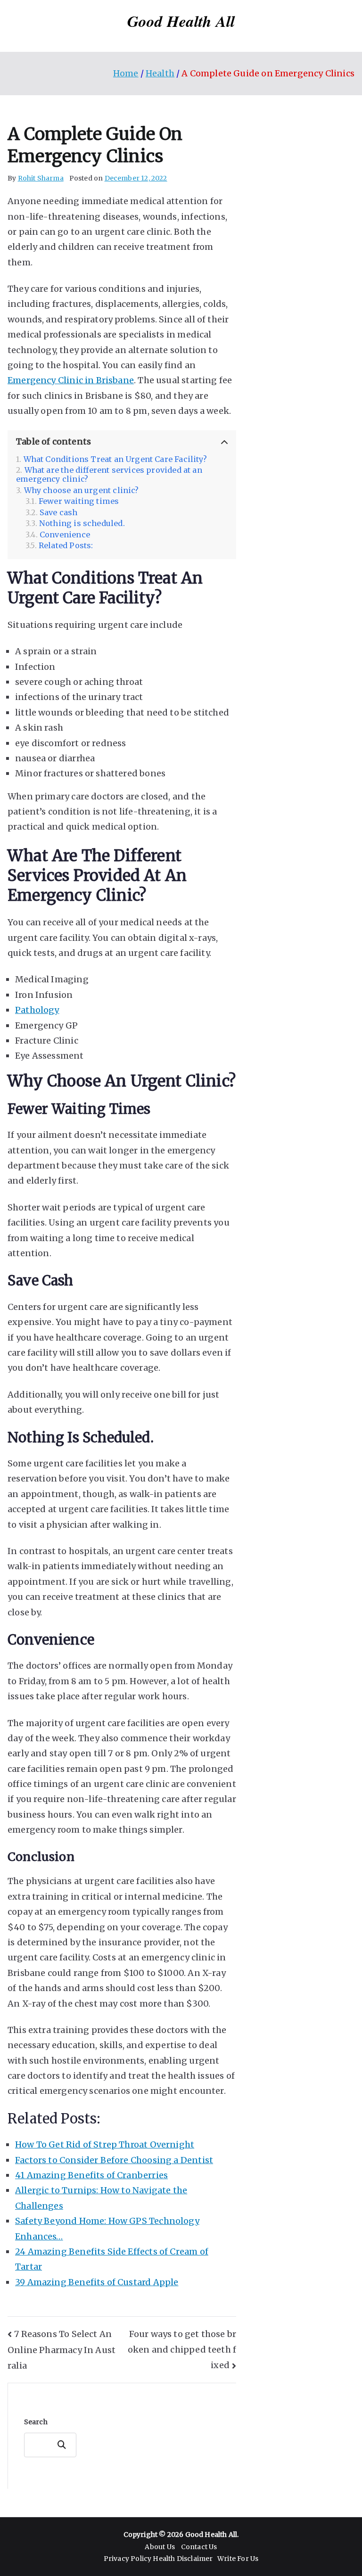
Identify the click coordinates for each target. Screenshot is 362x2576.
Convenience (65, 535)
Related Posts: (66, 546)
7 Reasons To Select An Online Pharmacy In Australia (62, 2350)
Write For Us (238, 2559)
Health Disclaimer (183, 2559)
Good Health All (181, 21)
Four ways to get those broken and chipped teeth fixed (182, 2350)
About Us (160, 2547)
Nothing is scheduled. (82, 523)
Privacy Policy (128, 2559)
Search (36, 2422)
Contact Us (199, 2547)
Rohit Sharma (41, 178)
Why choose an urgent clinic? (82, 490)
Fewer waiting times (79, 501)
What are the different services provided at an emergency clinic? (109, 475)
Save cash (59, 513)
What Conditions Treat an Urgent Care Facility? (115, 459)
